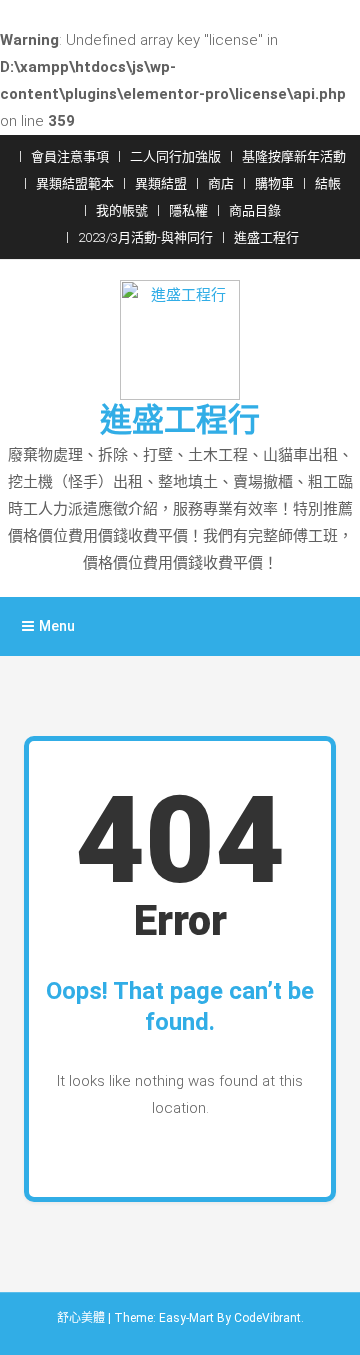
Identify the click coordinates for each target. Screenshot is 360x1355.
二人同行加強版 (175, 156)
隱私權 (188, 210)
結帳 (328, 183)
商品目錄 (255, 210)
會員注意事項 (70, 156)
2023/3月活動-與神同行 (145, 237)
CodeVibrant (267, 1318)
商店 (221, 183)
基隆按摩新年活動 (294, 156)
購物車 (274, 183)
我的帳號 (122, 210)
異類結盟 (161, 183)
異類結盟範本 (75, 183)
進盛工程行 (266, 237)
